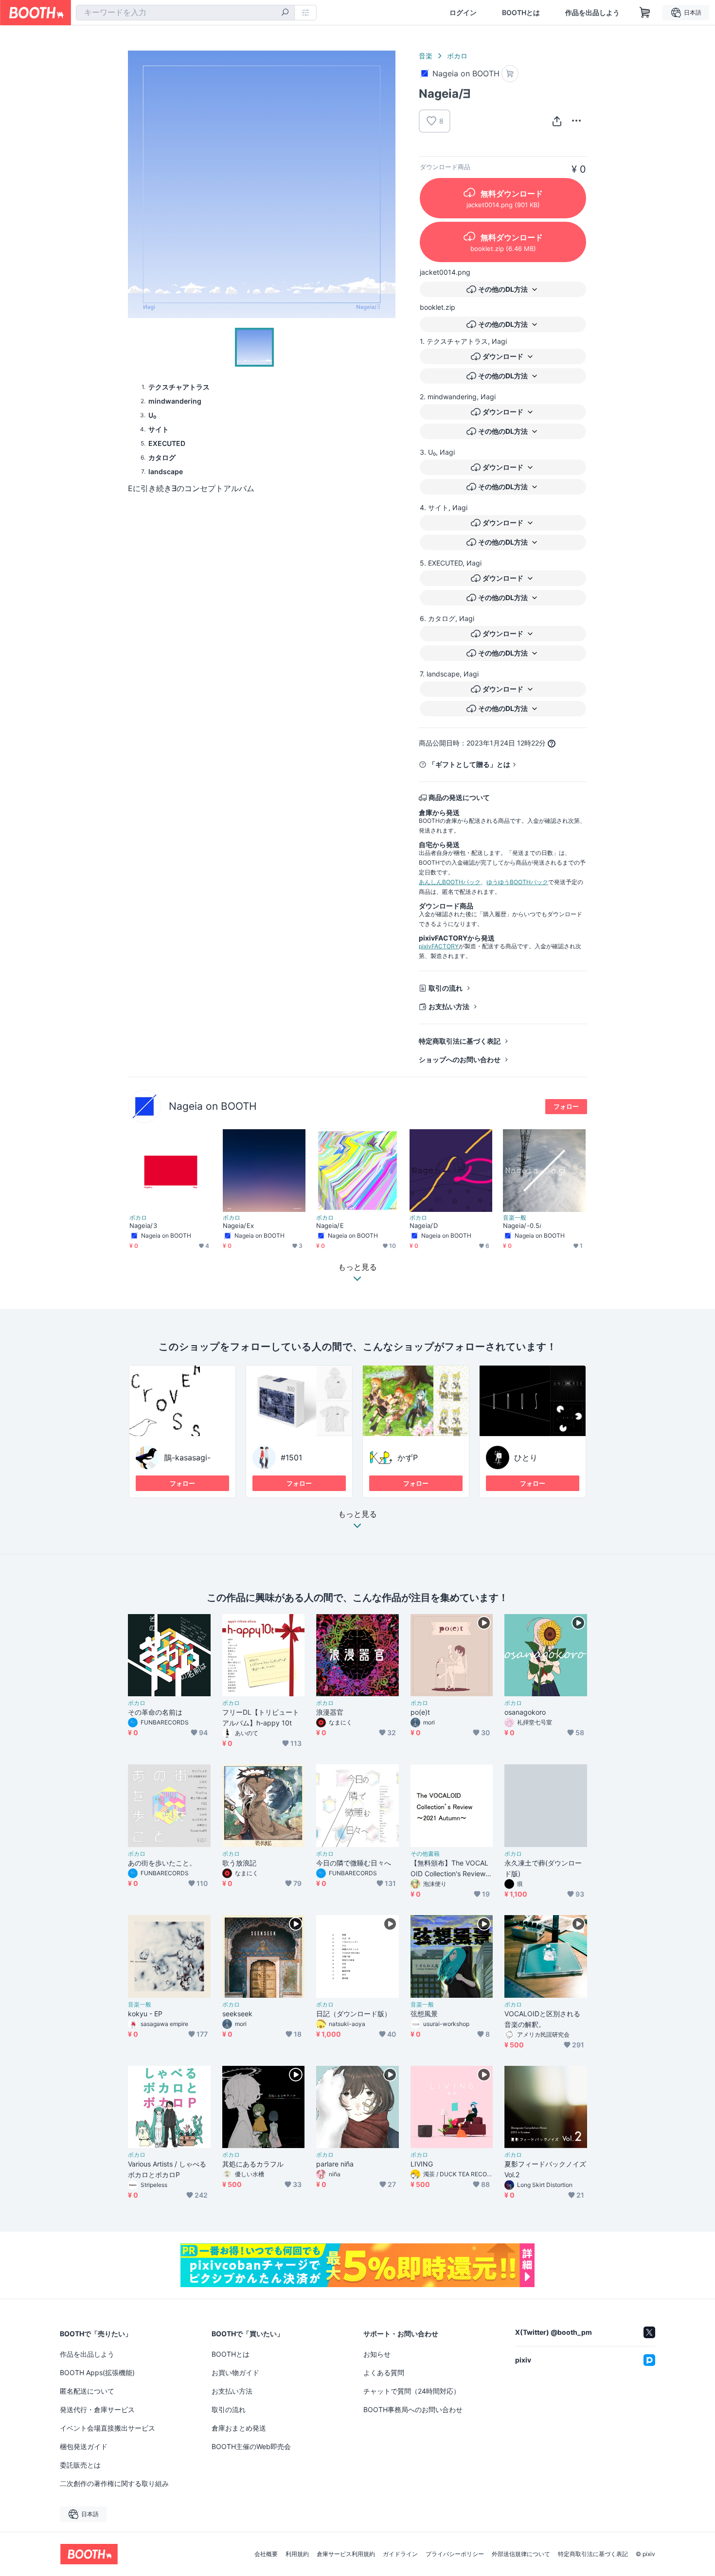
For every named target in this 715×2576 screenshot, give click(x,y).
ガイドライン (400, 2554)
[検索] (285, 13)
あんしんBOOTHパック (450, 882)
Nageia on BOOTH (213, 1106)
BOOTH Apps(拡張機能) (97, 2372)
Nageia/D (424, 1226)
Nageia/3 (143, 1226)
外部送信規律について (521, 2554)
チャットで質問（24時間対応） (412, 2391)
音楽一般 (515, 1218)
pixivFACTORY (439, 946)
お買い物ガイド (235, 2372)
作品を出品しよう (592, 13)
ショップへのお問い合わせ (460, 1059)
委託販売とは (80, 2465)
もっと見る (357, 1514)
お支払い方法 (449, 1006)
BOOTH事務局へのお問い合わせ (413, 2409)
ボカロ (457, 56)
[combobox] (185, 13)
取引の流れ (446, 988)
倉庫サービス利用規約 (346, 2554)
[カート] (510, 74)
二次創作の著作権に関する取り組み (114, 2483)
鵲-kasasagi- (187, 1457)
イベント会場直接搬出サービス (107, 2428)
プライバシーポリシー (455, 2554)
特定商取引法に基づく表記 (460, 1041)
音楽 (426, 56)
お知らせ (377, 2354)
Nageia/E (330, 1226)
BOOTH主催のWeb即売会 (251, 2446)
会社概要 (266, 2554)
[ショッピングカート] (645, 13)
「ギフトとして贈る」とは (469, 764)
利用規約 (297, 2554)
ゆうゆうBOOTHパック (517, 882)
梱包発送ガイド (84, 2446)
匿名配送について (87, 2391)
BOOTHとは (521, 13)
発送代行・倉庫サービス (97, 2409)
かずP (408, 1457)
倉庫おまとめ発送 (239, 2428)
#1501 (291, 1457)
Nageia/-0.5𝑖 (522, 1226)
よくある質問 (384, 2372)
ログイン (463, 13)
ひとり (526, 1457)
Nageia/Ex (238, 1226)
